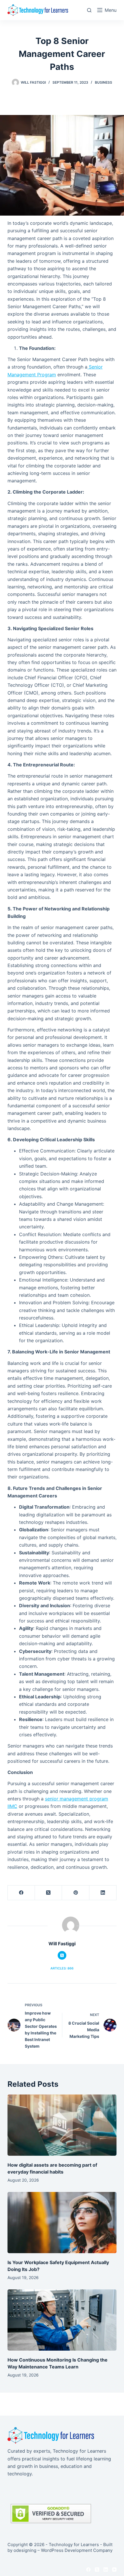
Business (104, 82)
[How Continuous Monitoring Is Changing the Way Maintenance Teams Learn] (62, 2320)
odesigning (25, 2550)
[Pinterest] (76, 1893)
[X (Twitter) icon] (62, 1955)
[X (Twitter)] (48, 1893)
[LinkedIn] (103, 1893)
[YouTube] (114, 2570)
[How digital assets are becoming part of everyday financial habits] (62, 2125)
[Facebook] (21, 1893)
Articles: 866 (62, 1968)
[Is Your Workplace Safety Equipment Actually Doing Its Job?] (62, 2223)
